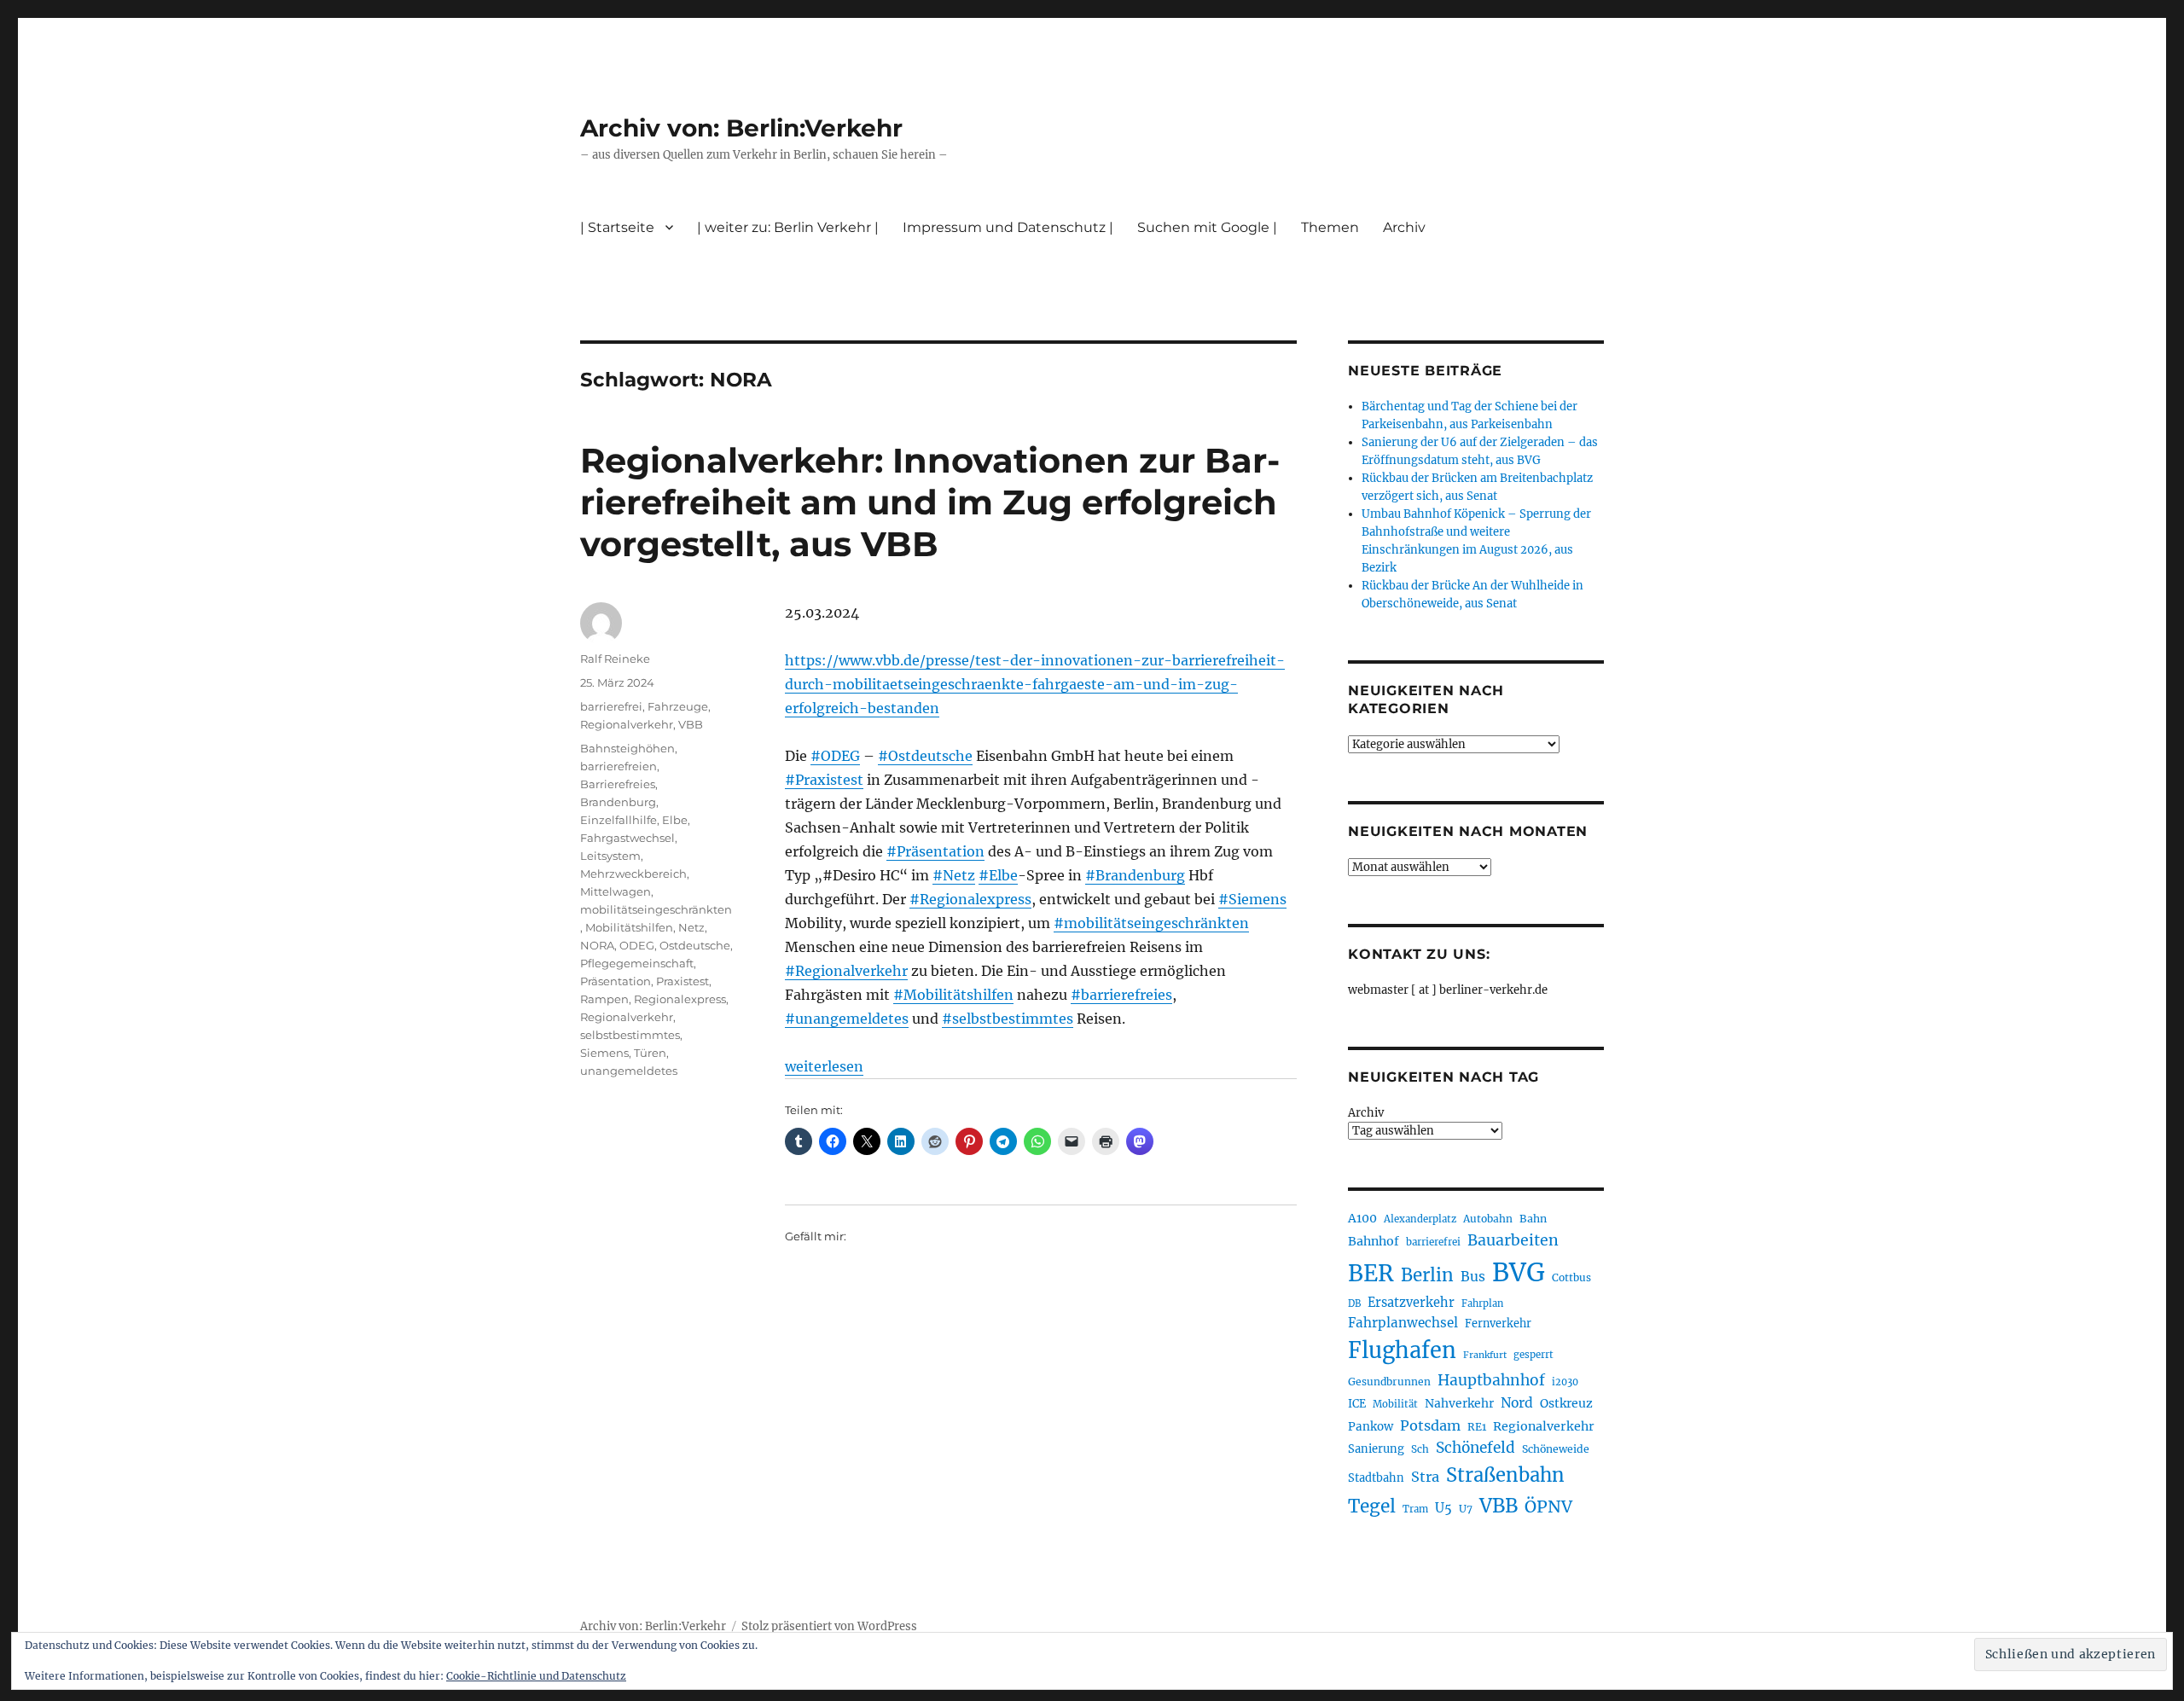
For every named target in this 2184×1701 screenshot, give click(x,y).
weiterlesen (824, 1066)
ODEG (637, 945)
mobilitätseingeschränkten (656, 909)
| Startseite (617, 227)
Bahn (1533, 1219)
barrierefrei (611, 706)
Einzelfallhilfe (619, 820)
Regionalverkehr (627, 724)
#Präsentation (935, 851)
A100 (1362, 1218)
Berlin (1427, 1275)
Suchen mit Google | (1207, 227)
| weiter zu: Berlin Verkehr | (788, 227)
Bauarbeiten (1513, 1240)
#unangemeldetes (847, 1019)
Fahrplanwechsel (1403, 1323)
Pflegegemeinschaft (637, 963)
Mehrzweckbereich (633, 874)
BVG (1519, 1272)
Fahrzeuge (678, 706)
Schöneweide (1556, 1449)
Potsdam (1430, 1425)
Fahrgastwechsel (627, 838)
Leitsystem (610, 856)
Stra (1425, 1477)
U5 (1443, 1508)
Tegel (1372, 1507)
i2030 (1565, 1382)
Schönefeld (1475, 1448)
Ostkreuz (1566, 1403)
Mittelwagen (616, 891)
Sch (1420, 1449)
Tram (1415, 1509)
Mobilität (1395, 1404)
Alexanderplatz (1420, 1219)
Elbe (675, 820)
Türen (650, 1053)
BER (1371, 1273)
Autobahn (1488, 1219)
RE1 (1477, 1427)
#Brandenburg (1135, 875)
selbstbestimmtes (630, 1035)
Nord (1517, 1403)
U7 (1466, 1509)
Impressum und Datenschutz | (1008, 227)
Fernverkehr (1498, 1324)
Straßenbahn (1505, 1475)
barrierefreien (619, 766)
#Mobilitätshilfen (953, 995)
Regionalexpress (680, 999)
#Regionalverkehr (846, 971)
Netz (691, 927)
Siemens (604, 1053)
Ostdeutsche (695, 945)
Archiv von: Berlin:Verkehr (741, 128)
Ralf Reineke (615, 659)
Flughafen (1402, 1350)
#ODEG (835, 756)
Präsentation (616, 981)
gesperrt (1533, 1355)
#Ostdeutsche (925, 756)
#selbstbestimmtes (1008, 1019)
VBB (691, 724)
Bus (1473, 1277)
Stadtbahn (1376, 1478)
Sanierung (1376, 1449)
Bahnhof (1374, 1241)
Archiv (1366, 1113)
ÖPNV (1548, 1507)
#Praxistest (824, 780)
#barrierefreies (1121, 995)
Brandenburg (618, 802)
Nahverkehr (1459, 1403)
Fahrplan (1482, 1303)
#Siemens (1252, 899)
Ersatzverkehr (1411, 1303)
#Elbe (998, 875)
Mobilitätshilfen (629, 927)
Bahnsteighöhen (627, 748)
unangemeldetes (629, 1071)
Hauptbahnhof (1491, 1380)
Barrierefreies (618, 784)
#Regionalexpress (970, 899)
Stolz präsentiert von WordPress (829, 1626)
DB (1354, 1303)
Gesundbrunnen (1389, 1382)
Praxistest (682, 981)
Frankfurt (1485, 1355)
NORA (597, 945)
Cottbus (1571, 1277)
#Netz (954, 875)
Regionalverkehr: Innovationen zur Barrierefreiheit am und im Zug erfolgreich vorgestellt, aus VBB (930, 502)
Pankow (1371, 1427)
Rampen (604, 999)
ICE (1357, 1404)
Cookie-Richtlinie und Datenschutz (536, 1676)
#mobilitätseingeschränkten (1151, 923)
